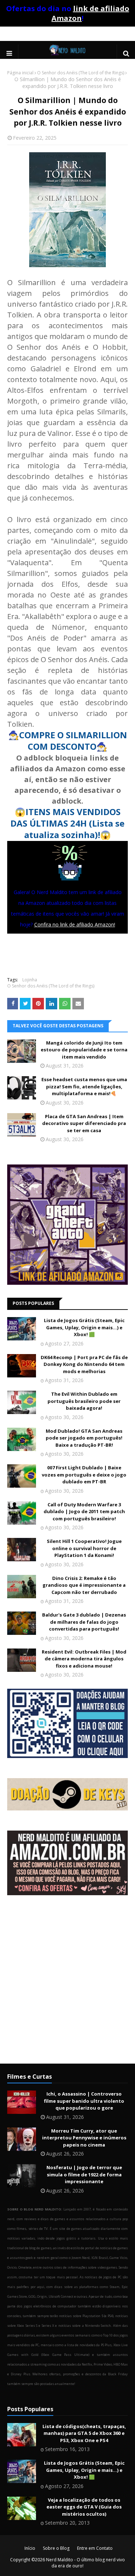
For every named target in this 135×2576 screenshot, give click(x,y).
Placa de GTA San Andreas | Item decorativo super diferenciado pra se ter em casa (84, 1123)
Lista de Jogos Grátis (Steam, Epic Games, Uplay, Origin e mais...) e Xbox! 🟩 (84, 1327)
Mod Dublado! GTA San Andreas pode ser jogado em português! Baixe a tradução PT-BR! (84, 1438)
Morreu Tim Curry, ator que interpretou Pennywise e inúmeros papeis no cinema (84, 2138)
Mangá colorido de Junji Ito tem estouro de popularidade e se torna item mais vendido (84, 1050)
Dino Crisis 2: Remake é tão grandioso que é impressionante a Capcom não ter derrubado (84, 1585)
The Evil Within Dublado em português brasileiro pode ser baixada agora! (84, 1401)
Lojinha (30, 980)
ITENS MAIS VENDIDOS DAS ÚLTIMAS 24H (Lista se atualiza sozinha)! (67, 823)
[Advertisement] (67, 1985)
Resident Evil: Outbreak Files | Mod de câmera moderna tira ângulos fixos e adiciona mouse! (84, 1659)
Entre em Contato (95, 2548)
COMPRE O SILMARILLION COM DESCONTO (73, 741)
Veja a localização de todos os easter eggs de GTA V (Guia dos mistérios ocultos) (84, 2507)
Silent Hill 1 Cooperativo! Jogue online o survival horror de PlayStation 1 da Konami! (84, 1548)
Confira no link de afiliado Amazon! (75, 924)
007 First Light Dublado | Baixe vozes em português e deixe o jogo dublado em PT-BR (84, 1475)
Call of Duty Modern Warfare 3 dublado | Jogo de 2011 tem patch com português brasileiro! (84, 1512)
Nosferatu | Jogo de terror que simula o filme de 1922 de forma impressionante (84, 2174)
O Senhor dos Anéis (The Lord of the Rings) (81, 73)
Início (30, 2548)
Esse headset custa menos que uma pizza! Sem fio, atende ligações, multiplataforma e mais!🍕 (84, 1086)
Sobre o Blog (56, 2548)
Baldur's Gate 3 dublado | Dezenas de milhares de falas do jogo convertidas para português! (84, 1622)
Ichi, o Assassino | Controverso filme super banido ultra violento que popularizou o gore (84, 2101)
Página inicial (20, 73)
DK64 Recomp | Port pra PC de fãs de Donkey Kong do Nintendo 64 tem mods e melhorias (84, 1364)
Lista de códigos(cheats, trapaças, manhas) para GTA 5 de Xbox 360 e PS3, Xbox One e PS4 (84, 2433)
